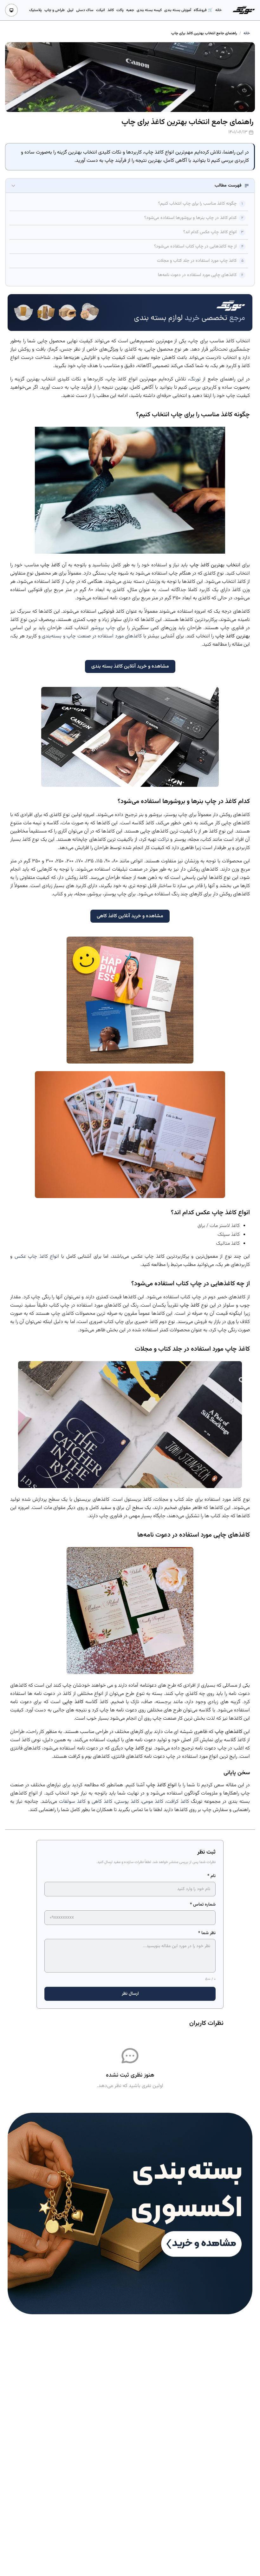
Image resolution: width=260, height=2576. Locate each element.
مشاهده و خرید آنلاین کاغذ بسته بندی (130, 666)
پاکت (120, 10)
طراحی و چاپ (55, 10)
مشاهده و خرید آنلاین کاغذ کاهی (130, 916)
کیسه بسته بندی (149, 10)
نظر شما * (207, 1933)
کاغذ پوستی (127, 1802)
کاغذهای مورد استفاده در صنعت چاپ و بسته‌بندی (92, 636)
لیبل (70, 10)
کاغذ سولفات (72, 1802)
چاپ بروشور (103, 628)
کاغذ (111, 10)
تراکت (163, 840)
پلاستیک (36, 10)
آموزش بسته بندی (178, 10)
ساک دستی (85, 10)
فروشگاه (201, 10)
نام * (211, 1876)
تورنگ (195, 379)
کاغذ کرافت (178, 1802)
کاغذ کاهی (102, 1802)
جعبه (130, 10)
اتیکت (101, 10)
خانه (218, 10)
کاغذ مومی (153, 1802)
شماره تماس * (203, 1905)
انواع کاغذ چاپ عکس (37, 1257)
